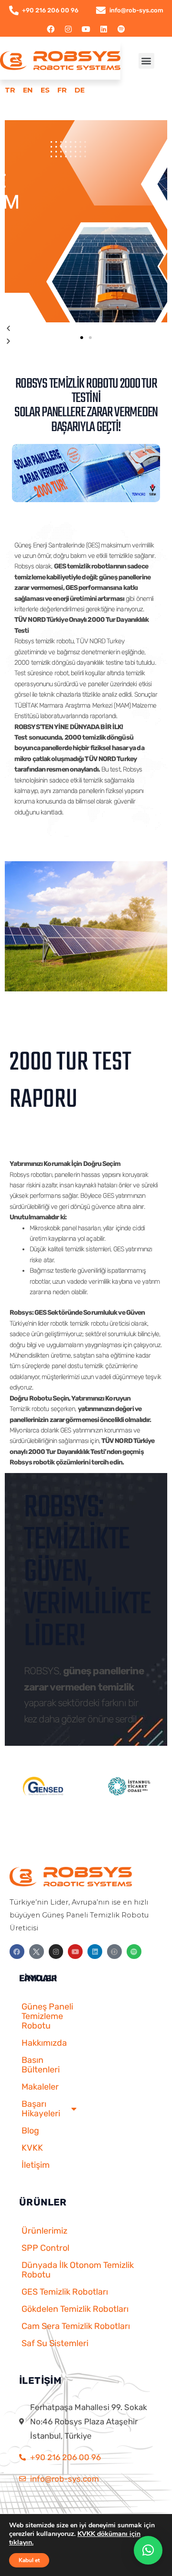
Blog (30, 2131)
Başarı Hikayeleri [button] (41, 2109)
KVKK (32, 2148)
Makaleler (40, 2087)
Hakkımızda (44, 2043)
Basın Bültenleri (41, 2065)
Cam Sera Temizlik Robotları (76, 2326)
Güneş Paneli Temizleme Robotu (47, 2016)
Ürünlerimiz (44, 2231)
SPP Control (45, 2248)
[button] (146, 61)
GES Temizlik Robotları (65, 2292)
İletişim (36, 2165)
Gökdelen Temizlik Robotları (75, 2309)
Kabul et (29, 2560)
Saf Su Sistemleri (55, 2343)
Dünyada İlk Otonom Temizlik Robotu (78, 2270)
